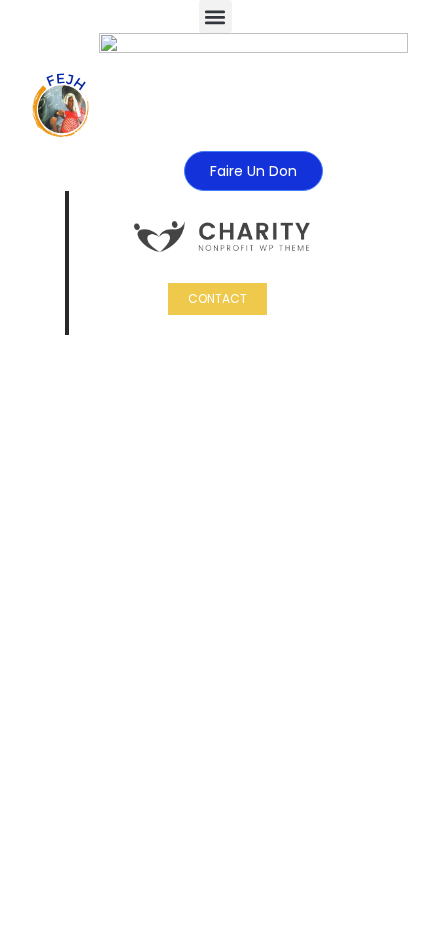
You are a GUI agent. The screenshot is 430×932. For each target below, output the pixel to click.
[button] (215, 16)
